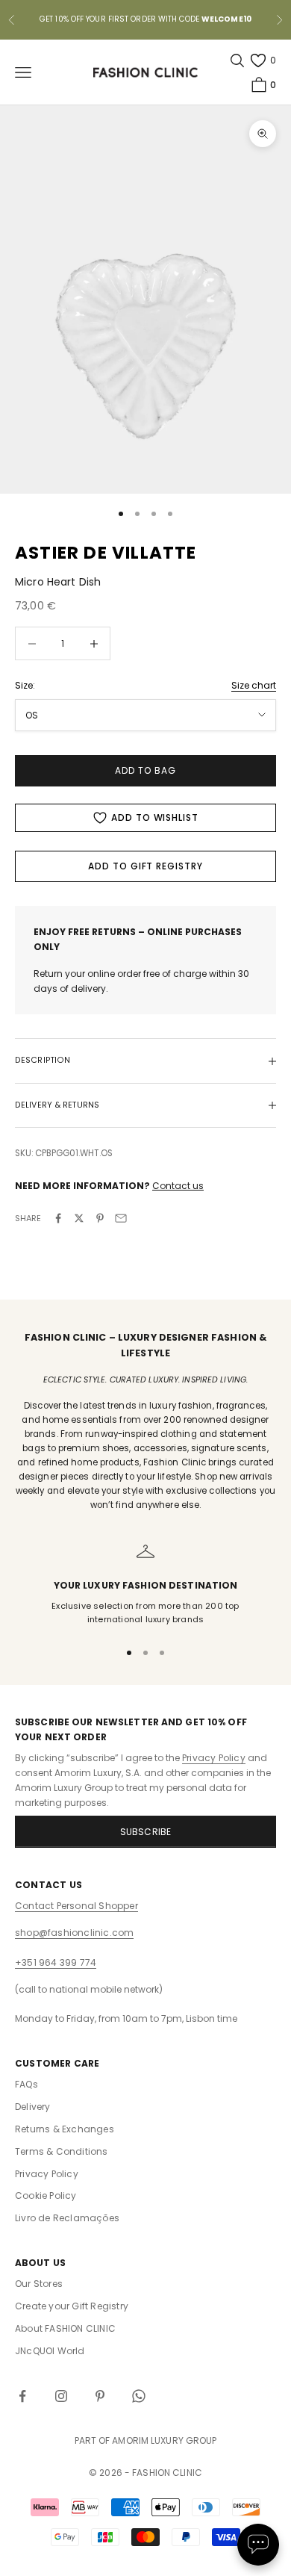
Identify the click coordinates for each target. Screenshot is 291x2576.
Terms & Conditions (62, 2151)
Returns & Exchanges (65, 2129)
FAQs (26, 2084)
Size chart (254, 685)
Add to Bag (145, 770)
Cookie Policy (46, 2195)
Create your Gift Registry (72, 2306)
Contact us (178, 1186)
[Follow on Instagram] (61, 2396)
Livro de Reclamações (67, 2218)
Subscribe (146, 1832)
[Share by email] (121, 1218)
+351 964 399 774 (56, 1962)
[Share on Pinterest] (100, 1218)
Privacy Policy (214, 1758)
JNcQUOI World (50, 2351)
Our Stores (39, 2284)
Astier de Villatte (106, 553)
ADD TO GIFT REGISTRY (145, 866)
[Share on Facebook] (58, 1218)
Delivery (33, 2107)
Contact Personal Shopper (76, 1906)
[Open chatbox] (258, 2545)
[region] (145, 1585)
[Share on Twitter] (79, 1218)
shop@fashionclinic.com (74, 1933)
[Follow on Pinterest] (100, 2396)
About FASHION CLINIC (65, 2328)
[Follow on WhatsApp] (139, 2396)
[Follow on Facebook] (22, 2396)
